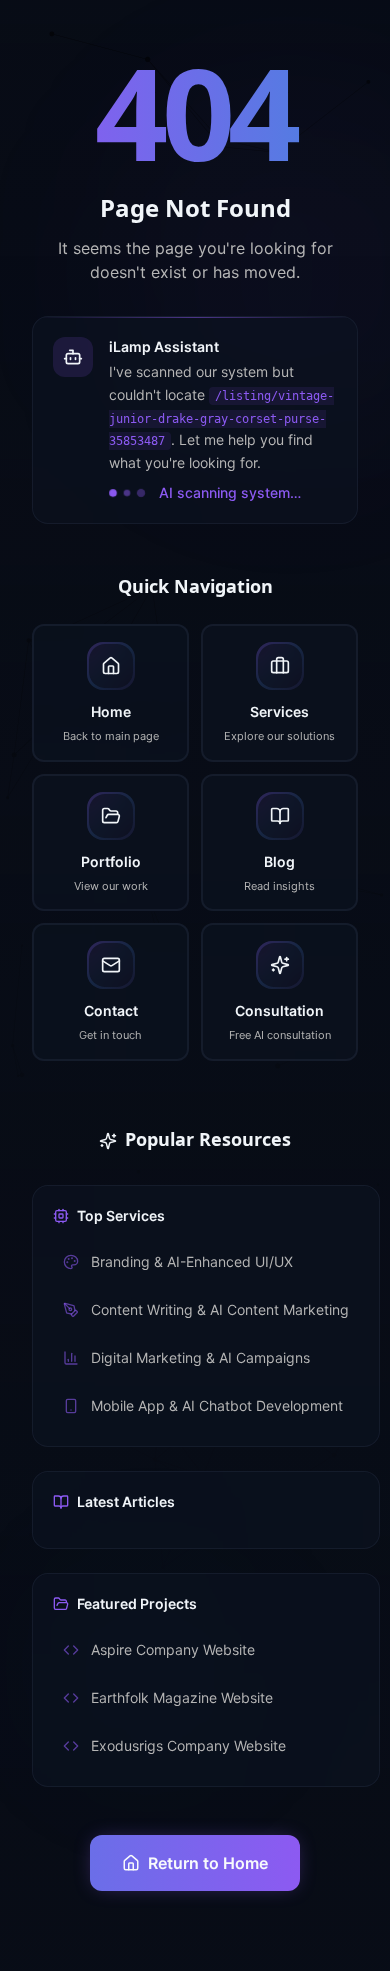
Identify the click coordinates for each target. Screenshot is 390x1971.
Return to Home (208, 1863)
